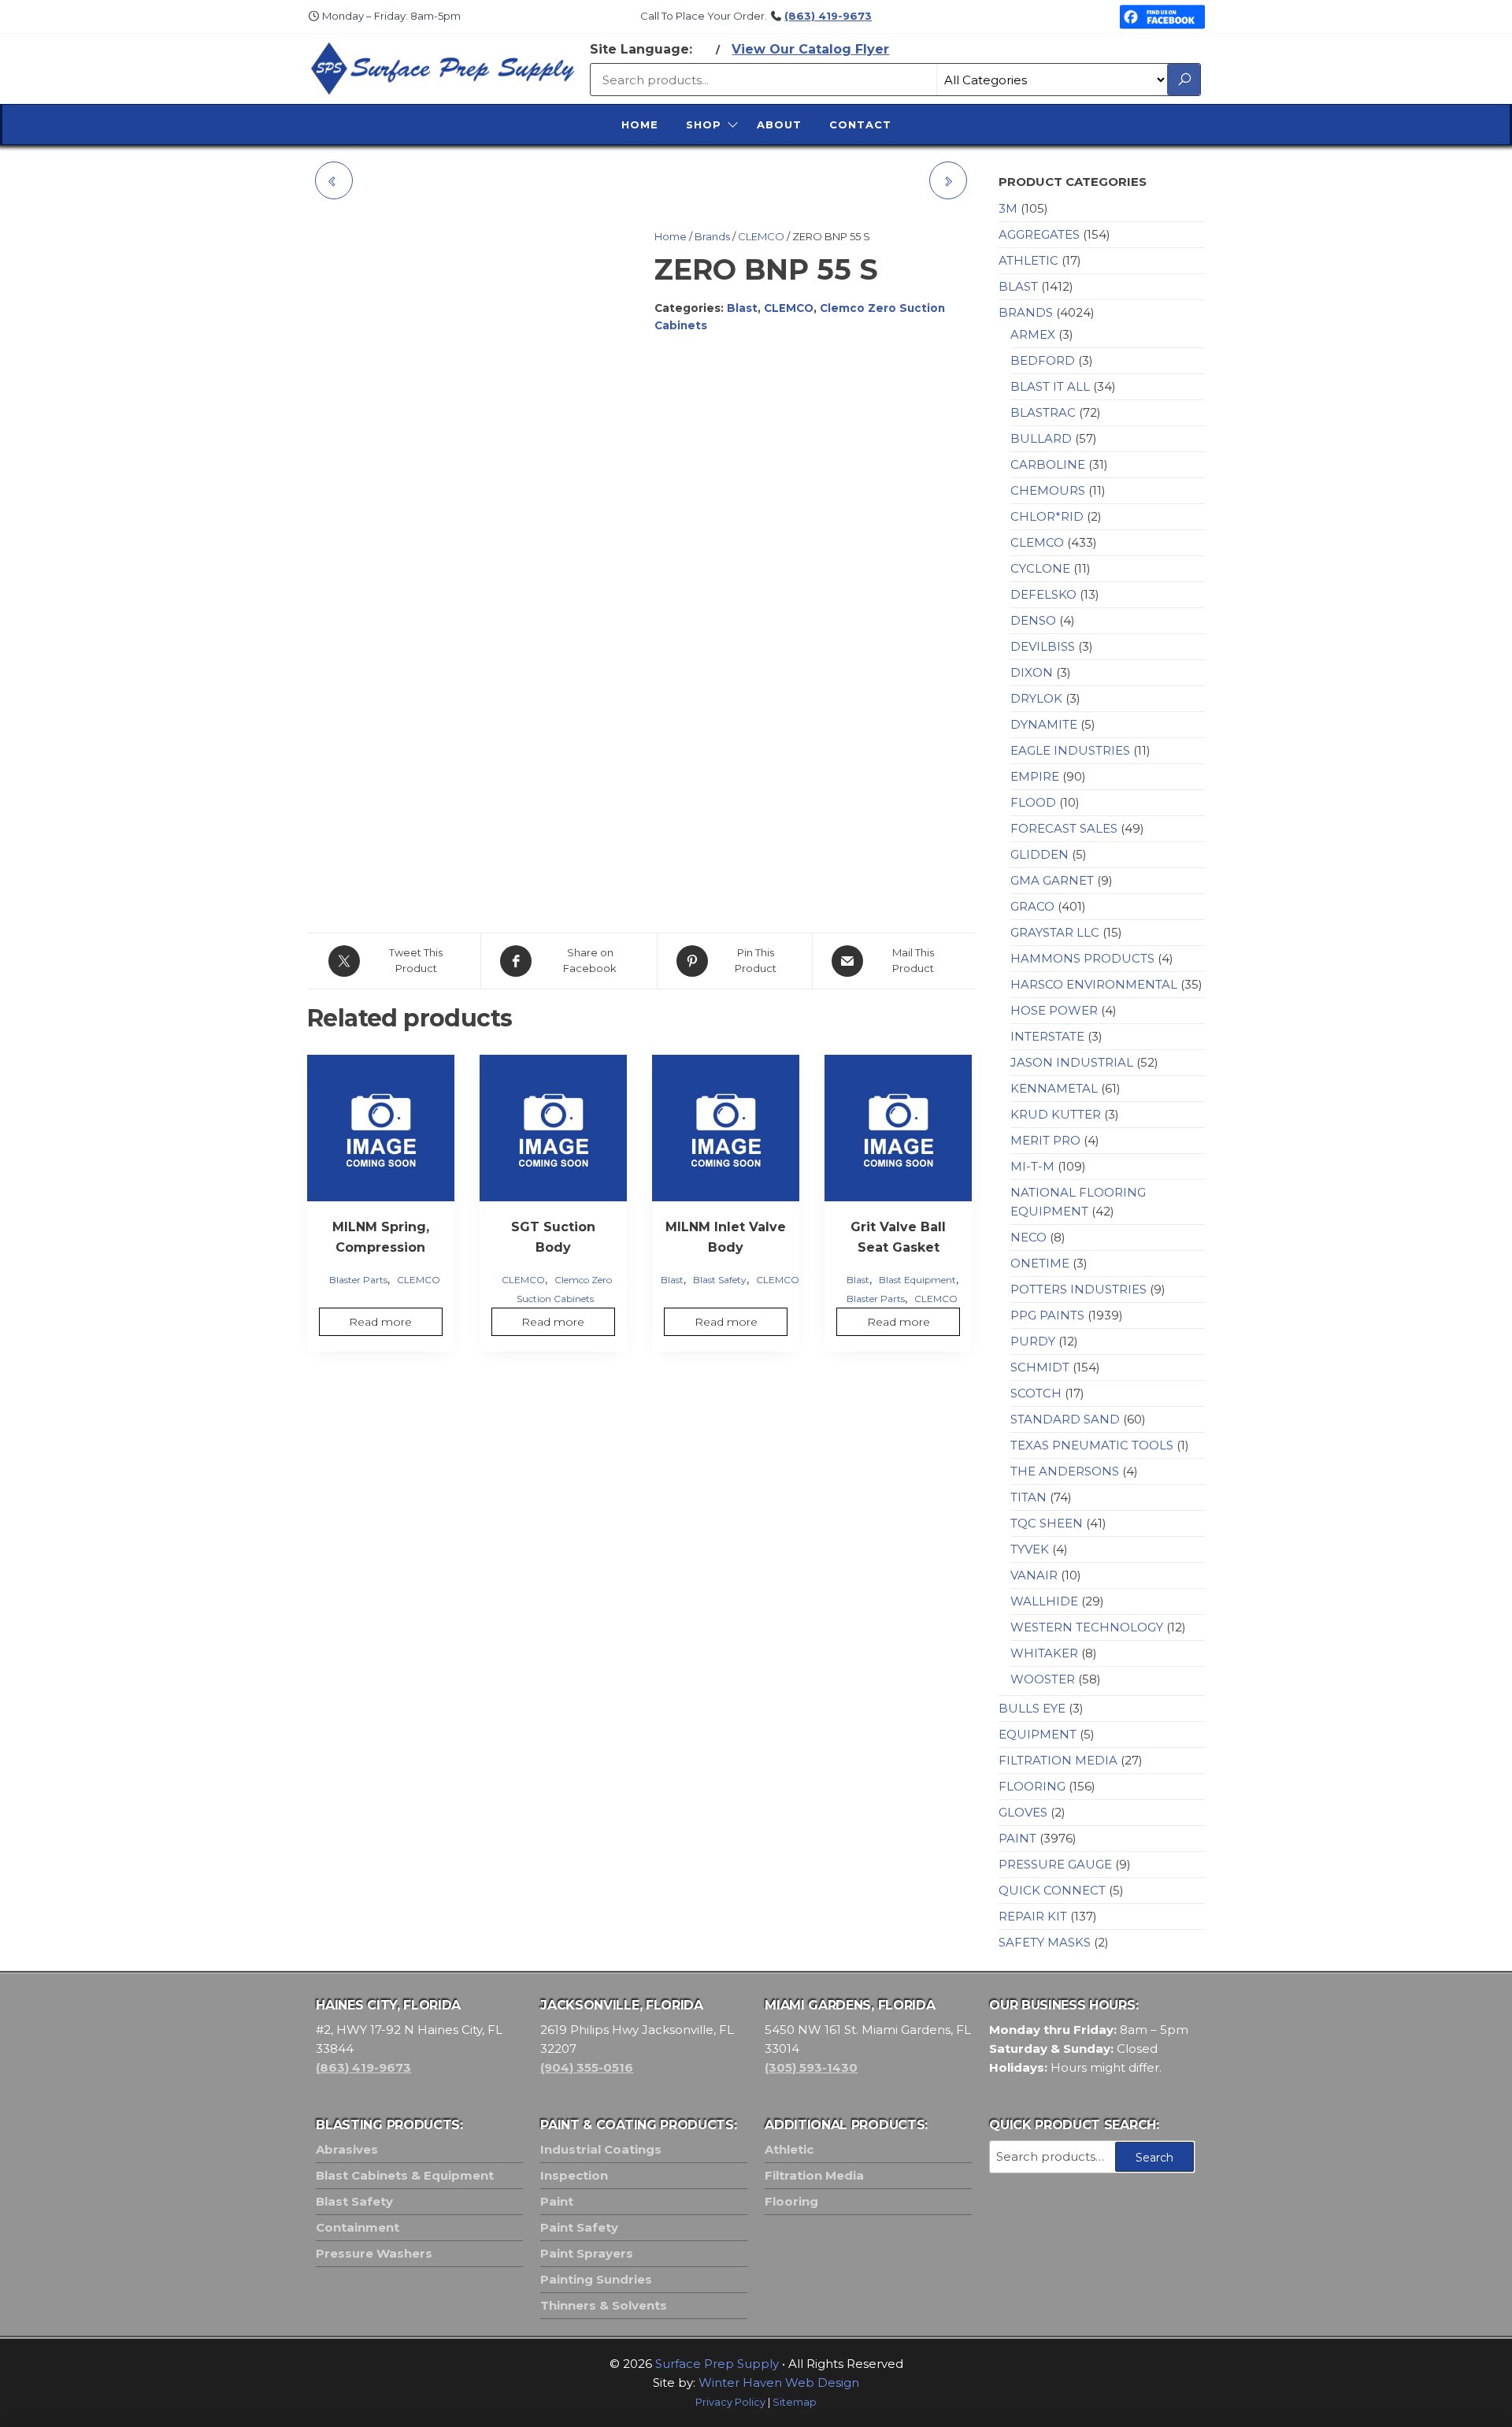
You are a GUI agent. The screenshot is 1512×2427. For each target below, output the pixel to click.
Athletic (1028, 260)
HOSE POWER (1054, 1010)
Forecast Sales (1064, 828)
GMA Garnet (1052, 880)
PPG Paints (1047, 1315)
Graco (1032, 906)
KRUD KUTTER (1056, 1114)
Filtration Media (1058, 1760)
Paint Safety (579, 2227)
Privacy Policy (730, 2402)
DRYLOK (1036, 698)
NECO (1028, 1237)
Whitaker (1044, 1653)
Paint (1017, 1838)
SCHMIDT (1040, 1367)
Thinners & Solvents (604, 2305)
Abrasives (347, 2149)
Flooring (1032, 1786)
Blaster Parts (358, 1280)
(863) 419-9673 (828, 16)
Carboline (1048, 464)
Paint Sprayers (587, 2253)
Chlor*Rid (1047, 516)
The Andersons (1065, 1471)
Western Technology (1087, 1627)
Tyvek (1030, 1549)
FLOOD (1033, 802)
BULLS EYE (1032, 1708)
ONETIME (1040, 1263)
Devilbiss (1043, 646)
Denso (1033, 620)
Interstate (1047, 1036)
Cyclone (1040, 568)
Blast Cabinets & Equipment (405, 2175)
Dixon (1032, 672)
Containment (358, 2227)
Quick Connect (1052, 1890)
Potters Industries (1078, 1289)
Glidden (1039, 854)
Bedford (1043, 360)
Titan (1028, 1497)
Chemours (1048, 490)
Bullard (1041, 438)
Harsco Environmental (1094, 984)
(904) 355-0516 (587, 2067)
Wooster (1043, 1679)
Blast (742, 308)
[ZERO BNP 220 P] (334, 180)
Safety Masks (1045, 1942)
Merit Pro (1045, 1140)
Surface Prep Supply (717, 2364)
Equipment (1038, 1734)
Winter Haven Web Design (779, 2382)
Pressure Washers (374, 2253)
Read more (380, 1322)
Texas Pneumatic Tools (1092, 1445)
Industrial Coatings (601, 2149)
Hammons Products (1082, 958)
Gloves (1023, 1812)
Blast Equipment (917, 1280)
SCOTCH (1036, 1393)
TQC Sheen (1047, 1523)
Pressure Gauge (1055, 1864)
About (779, 124)
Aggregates (1039, 234)
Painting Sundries (596, 2279)
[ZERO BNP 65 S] (948, 180)
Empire (1035, 776)
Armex (1033, 334)
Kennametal (1054, 1088)
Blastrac (1043, 412)
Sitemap (795, 2402)
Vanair (1034, 1575)
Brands (712, 236)
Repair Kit (1033, 1916)
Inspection (574, 2175)
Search (1154, 2158)
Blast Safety (720, 1280)
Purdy (1033, 1341)
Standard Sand (1065, 1419)
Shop (704, 124)
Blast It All (1050, 386)
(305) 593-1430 (811, 2067)
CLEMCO (761, 236)
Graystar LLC (1055, 932)
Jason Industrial (1072, 1062)
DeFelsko (1043, 594)
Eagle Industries (1070, 750)
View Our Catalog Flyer (810, 49)
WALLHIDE (1044, 1601)
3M (1008, 208)
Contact (860, 124)
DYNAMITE (1044, 724)
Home (640, 124)
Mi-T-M (1032, 1166)
